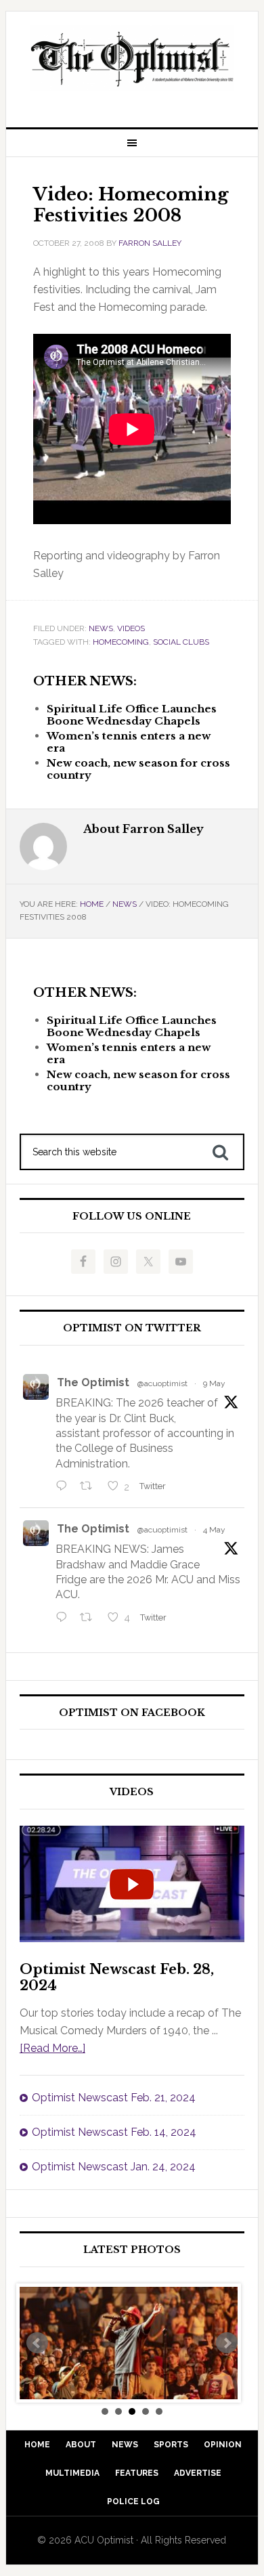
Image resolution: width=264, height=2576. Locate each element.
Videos (131, 628)
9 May (214, 1383)
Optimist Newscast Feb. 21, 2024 (114, 2098)
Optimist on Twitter (132, 1328)
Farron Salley (150, 243)
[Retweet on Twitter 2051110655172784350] (90, 1618)
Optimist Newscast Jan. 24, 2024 (114, 2167)
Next (227, 2343)
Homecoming (121, 642)
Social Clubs (181, 642)
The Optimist (93, 1382)
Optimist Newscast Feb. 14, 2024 (114, 2132)
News (101, 628)
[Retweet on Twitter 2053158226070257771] (90, 1487)
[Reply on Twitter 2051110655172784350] (65, 1618)
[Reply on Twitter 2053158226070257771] (65, 1487)
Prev (37, 2343)
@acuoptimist (162, 1383)
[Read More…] (52, 2048)
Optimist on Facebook (132, 1713)
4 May (214, 1530)
